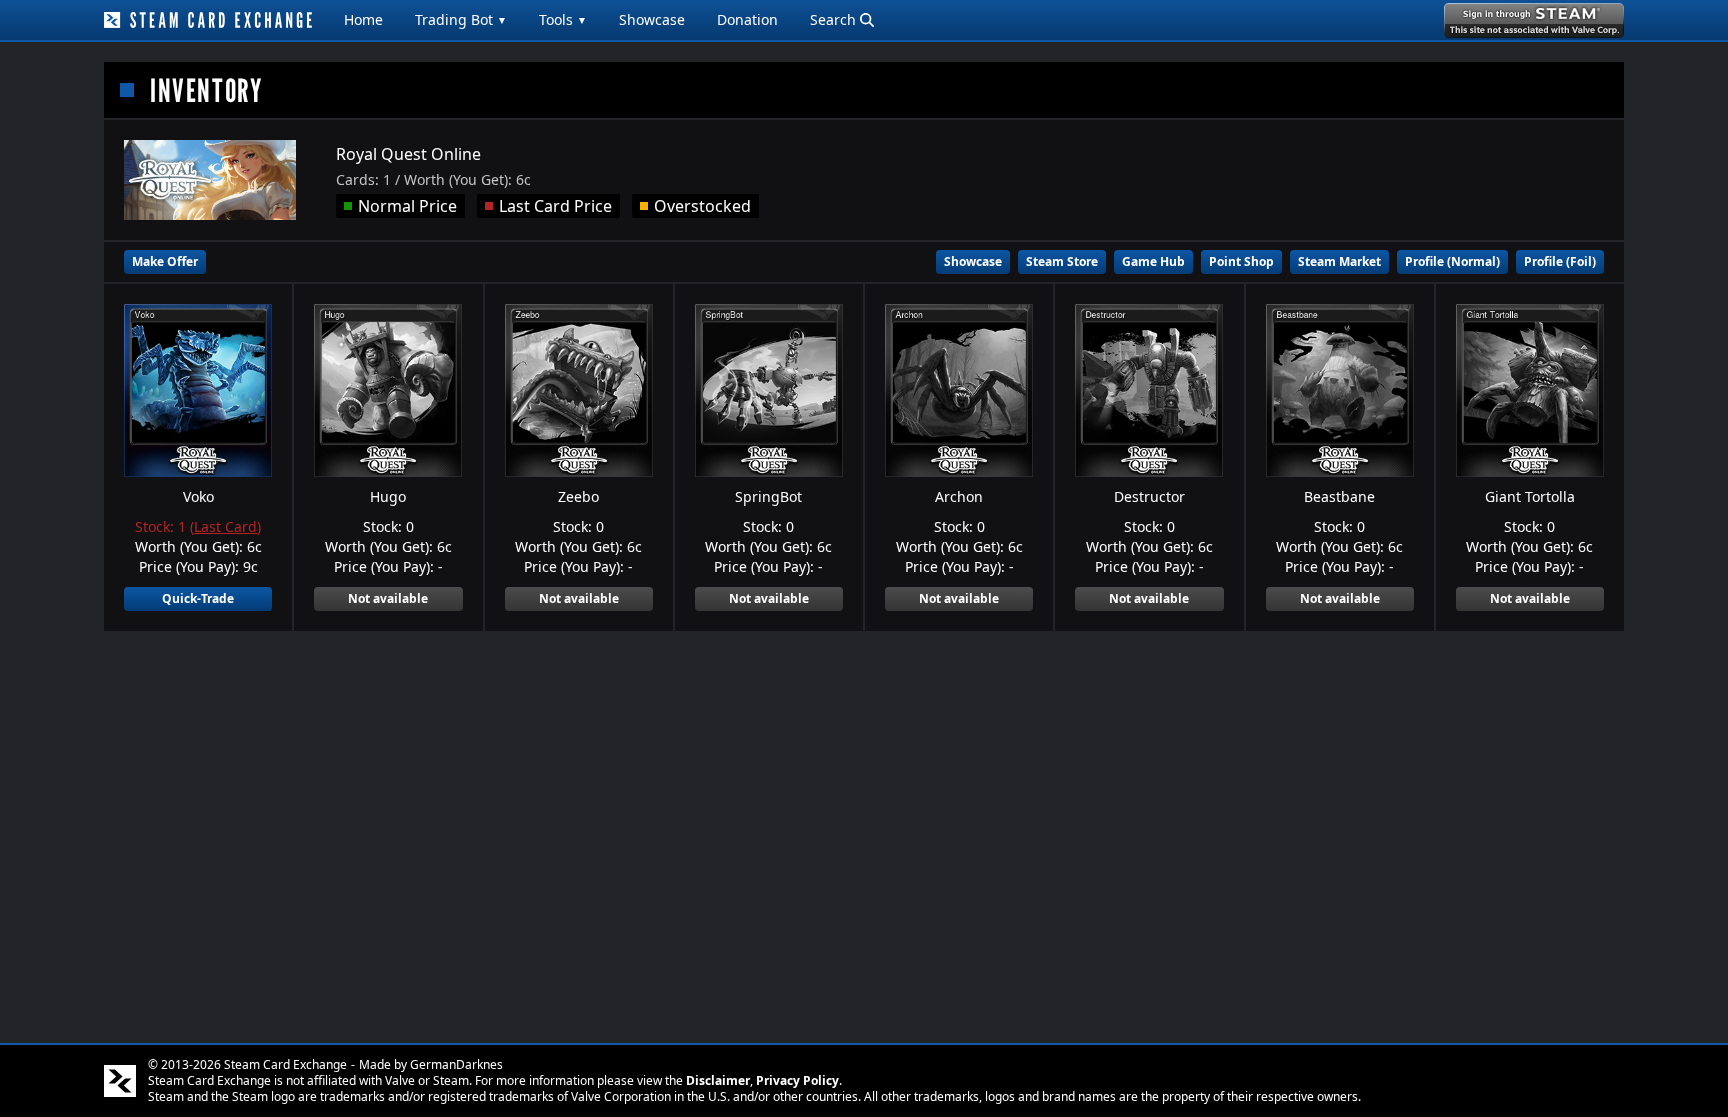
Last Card (225, 526)
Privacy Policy (797, 1080)
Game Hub (1153, 261)
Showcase (652, 19)
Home (363, 19)
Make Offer (165, 261)
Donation (747, 19)
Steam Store (1062, 261)
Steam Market (1339, 261)
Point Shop (1241, 261)
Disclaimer (718, 1080)
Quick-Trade (198, 598)
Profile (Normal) (1452, 261)
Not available (388, 598)
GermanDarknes (456, 1064)
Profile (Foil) (1560, 261)
